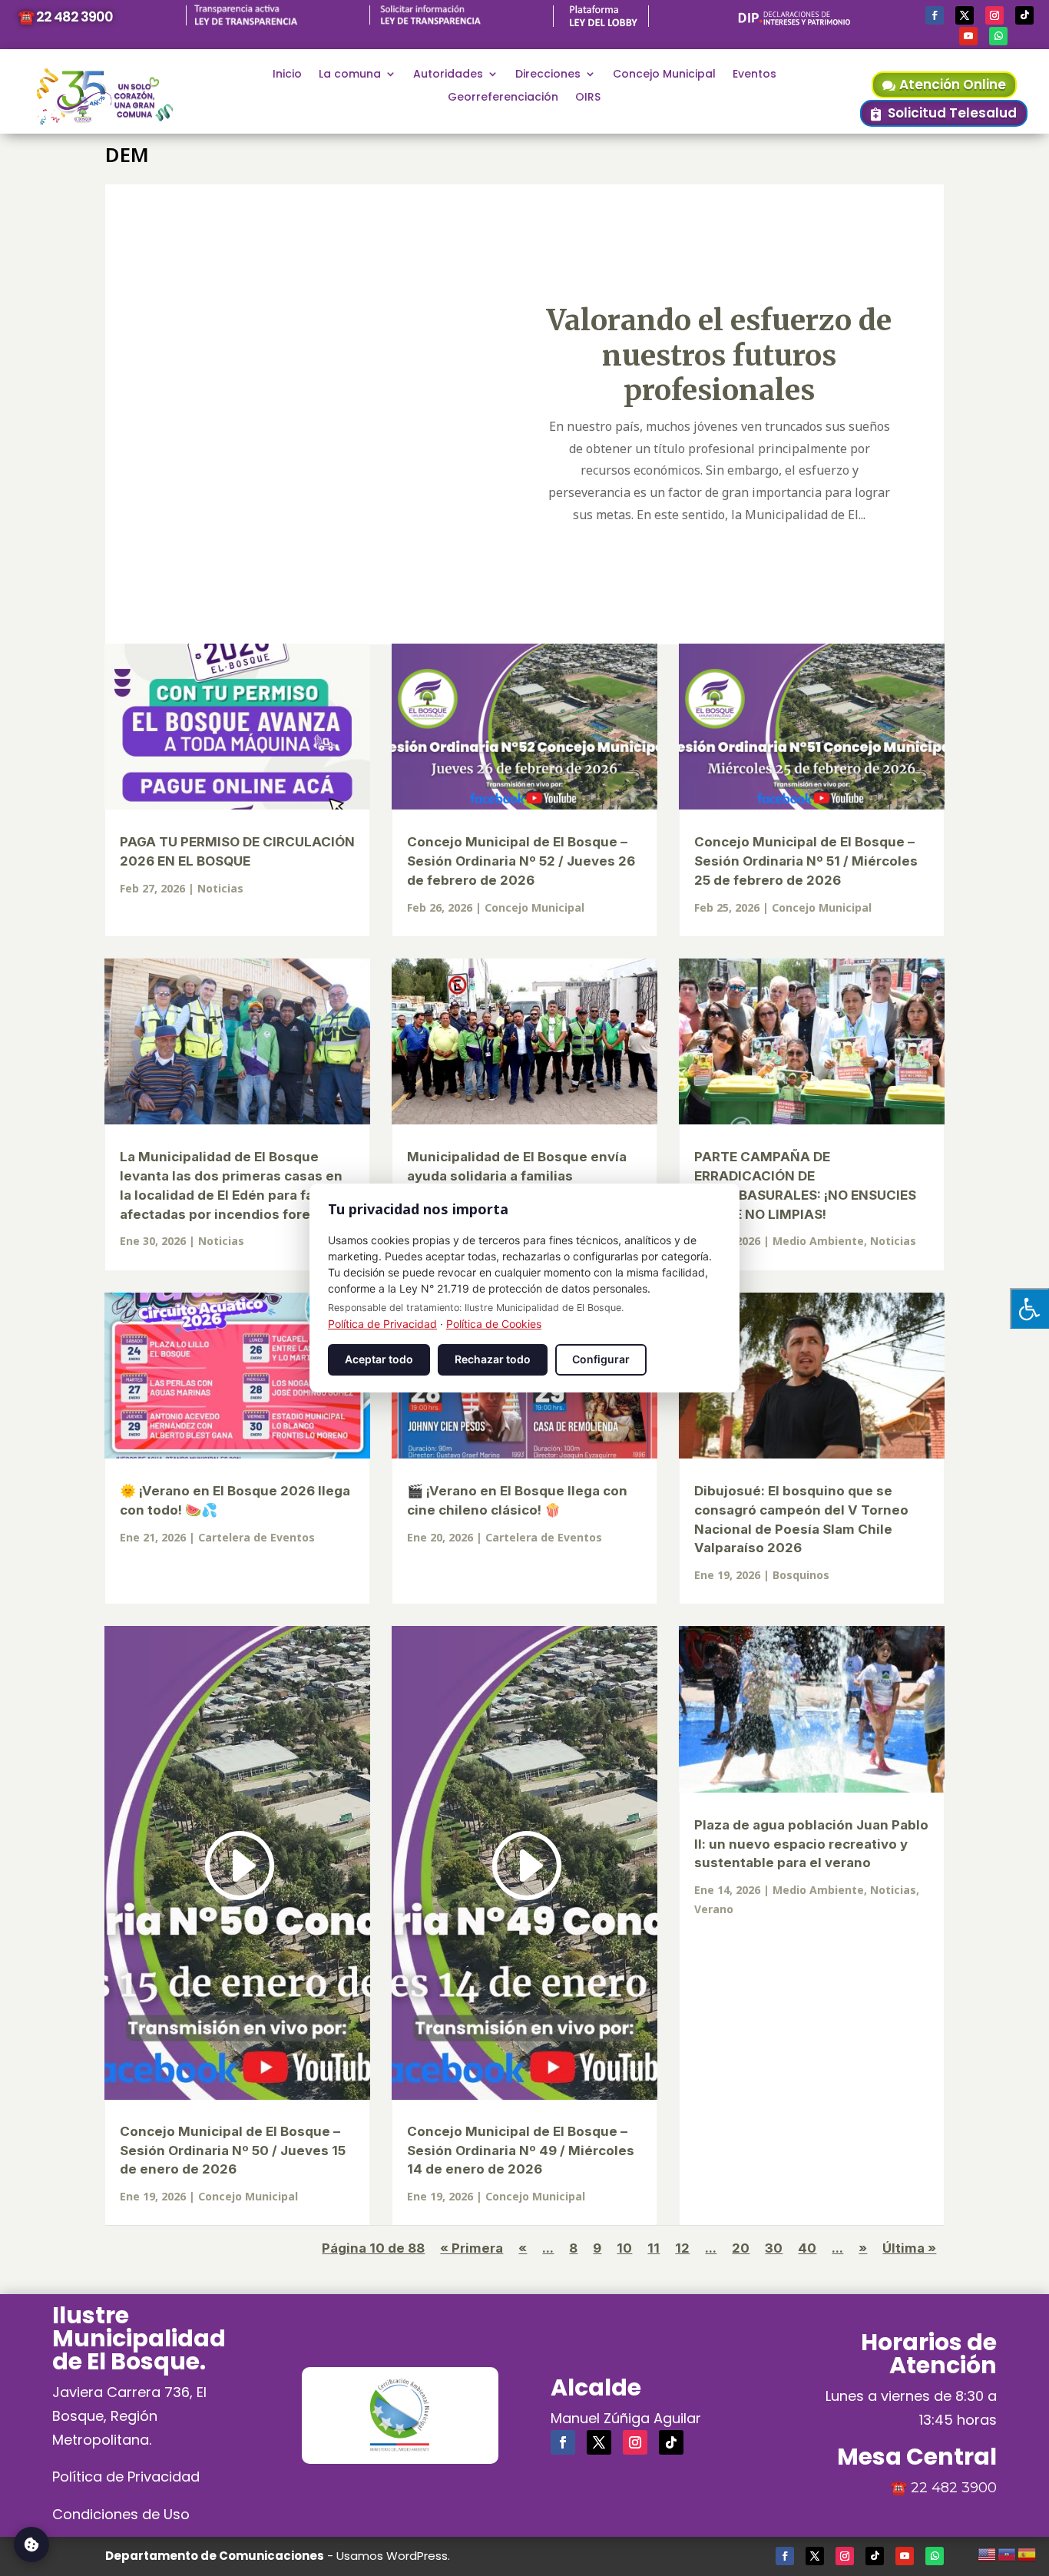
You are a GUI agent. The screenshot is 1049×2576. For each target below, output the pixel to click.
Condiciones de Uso (121, 2514)
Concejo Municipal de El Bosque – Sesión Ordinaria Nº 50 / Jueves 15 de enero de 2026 (233, 2151)
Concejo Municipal (664, 75)
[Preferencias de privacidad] (31, 2545)
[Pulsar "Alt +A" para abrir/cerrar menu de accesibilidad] (1029, 1308)
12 (682, 2248)
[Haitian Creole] (1008, 2552)
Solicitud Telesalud (952, 113)
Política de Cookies (494, 1324)
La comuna (350, 75)
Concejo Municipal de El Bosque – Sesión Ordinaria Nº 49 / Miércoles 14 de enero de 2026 (521, 2151)
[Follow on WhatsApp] (998, 36)
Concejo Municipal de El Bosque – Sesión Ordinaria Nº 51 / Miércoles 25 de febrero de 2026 (806, 861)
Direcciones (548, 75)
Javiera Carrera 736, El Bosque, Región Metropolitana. (129, 2415)
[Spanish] (1027, 2552)
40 (807, 2248)
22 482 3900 (954, 2488)
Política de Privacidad (126, 2477)
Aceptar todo (379, 1359)
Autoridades (448, 75)
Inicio (287, 75)
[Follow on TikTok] (1024, 15)
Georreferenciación (503, 98)
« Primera (472, 2248)
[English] (988, 2552)
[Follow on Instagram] (994, 15)
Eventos (754, 75)
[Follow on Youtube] (968, 36)
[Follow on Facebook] (935, 15)
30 (774, 2248)
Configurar (601, 1359)
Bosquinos (801, 1575)
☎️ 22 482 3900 (65, 17)
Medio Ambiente (818, 1241)
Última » (909, 2248)
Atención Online (953, 84)
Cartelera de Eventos (256, 1537)
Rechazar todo (493, 1359)
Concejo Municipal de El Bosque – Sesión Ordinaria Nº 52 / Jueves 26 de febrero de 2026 (521, 861)
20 (741, 2248)
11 (654, 2248)
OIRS (588, 98)
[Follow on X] (965, 15)
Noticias (220, 888)
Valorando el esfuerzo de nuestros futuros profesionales (719, 355)
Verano (714, 1909)
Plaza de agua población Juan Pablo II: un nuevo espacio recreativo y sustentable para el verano (811, 1844)
